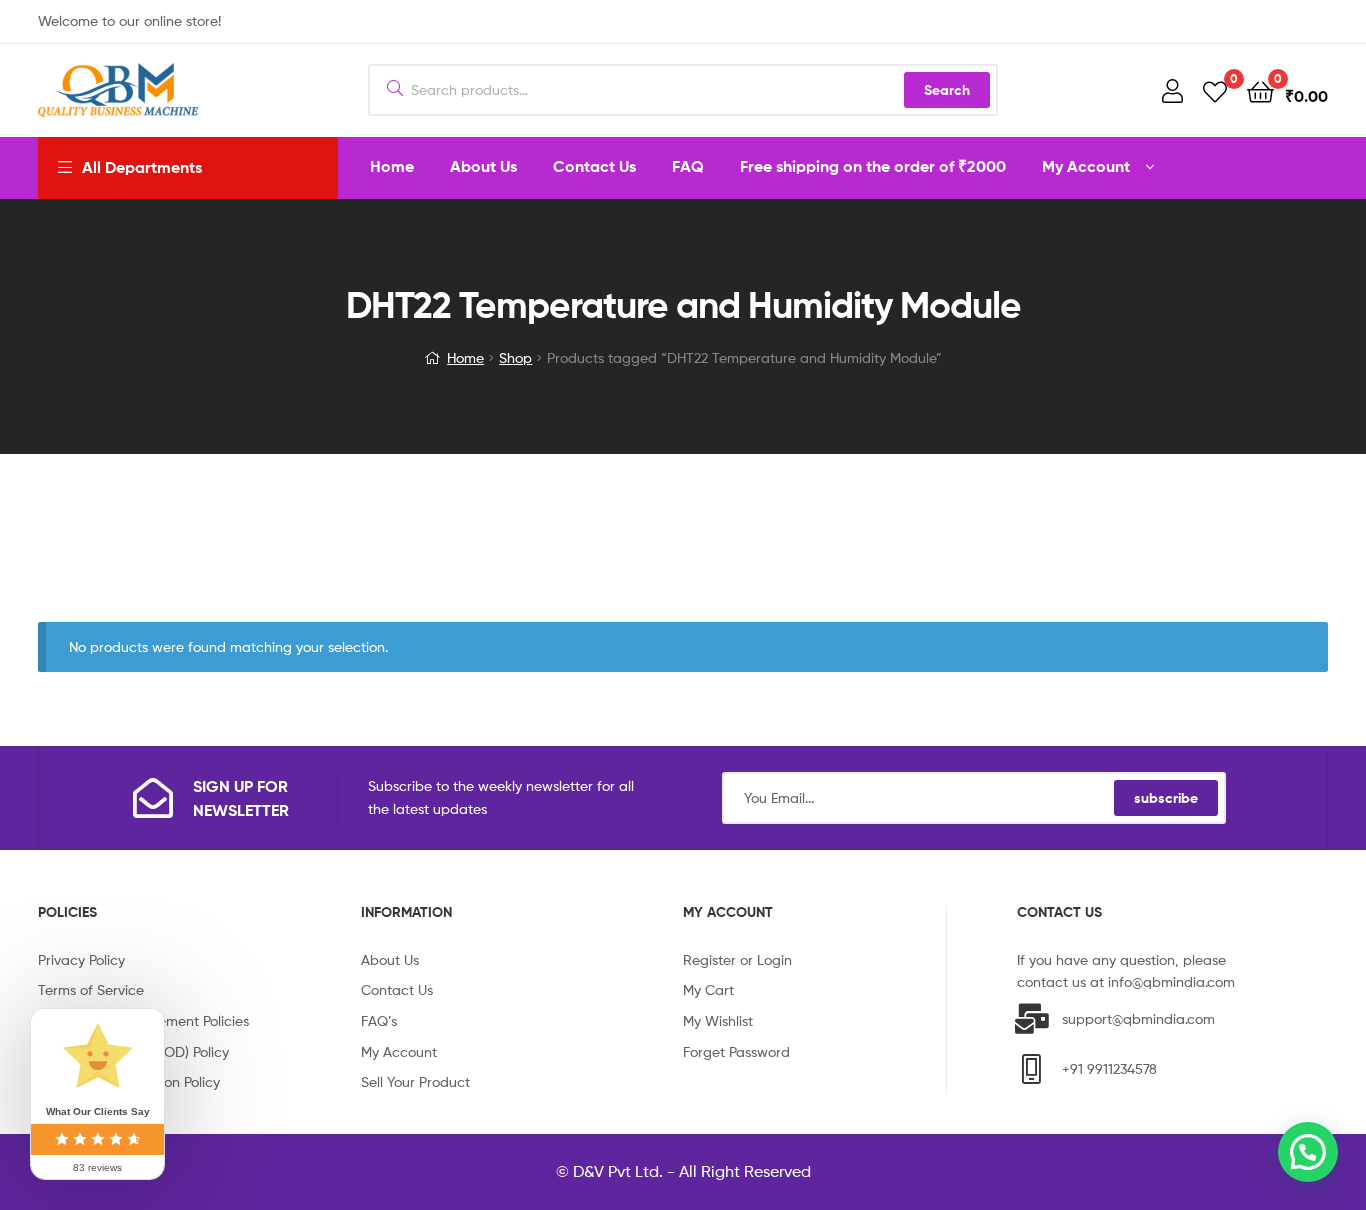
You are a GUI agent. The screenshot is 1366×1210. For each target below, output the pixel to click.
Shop (515, 357)
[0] (1215, 90)
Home (465, 357)
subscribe (1166, 798)
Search (947, 90)
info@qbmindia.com (1171, 981)
